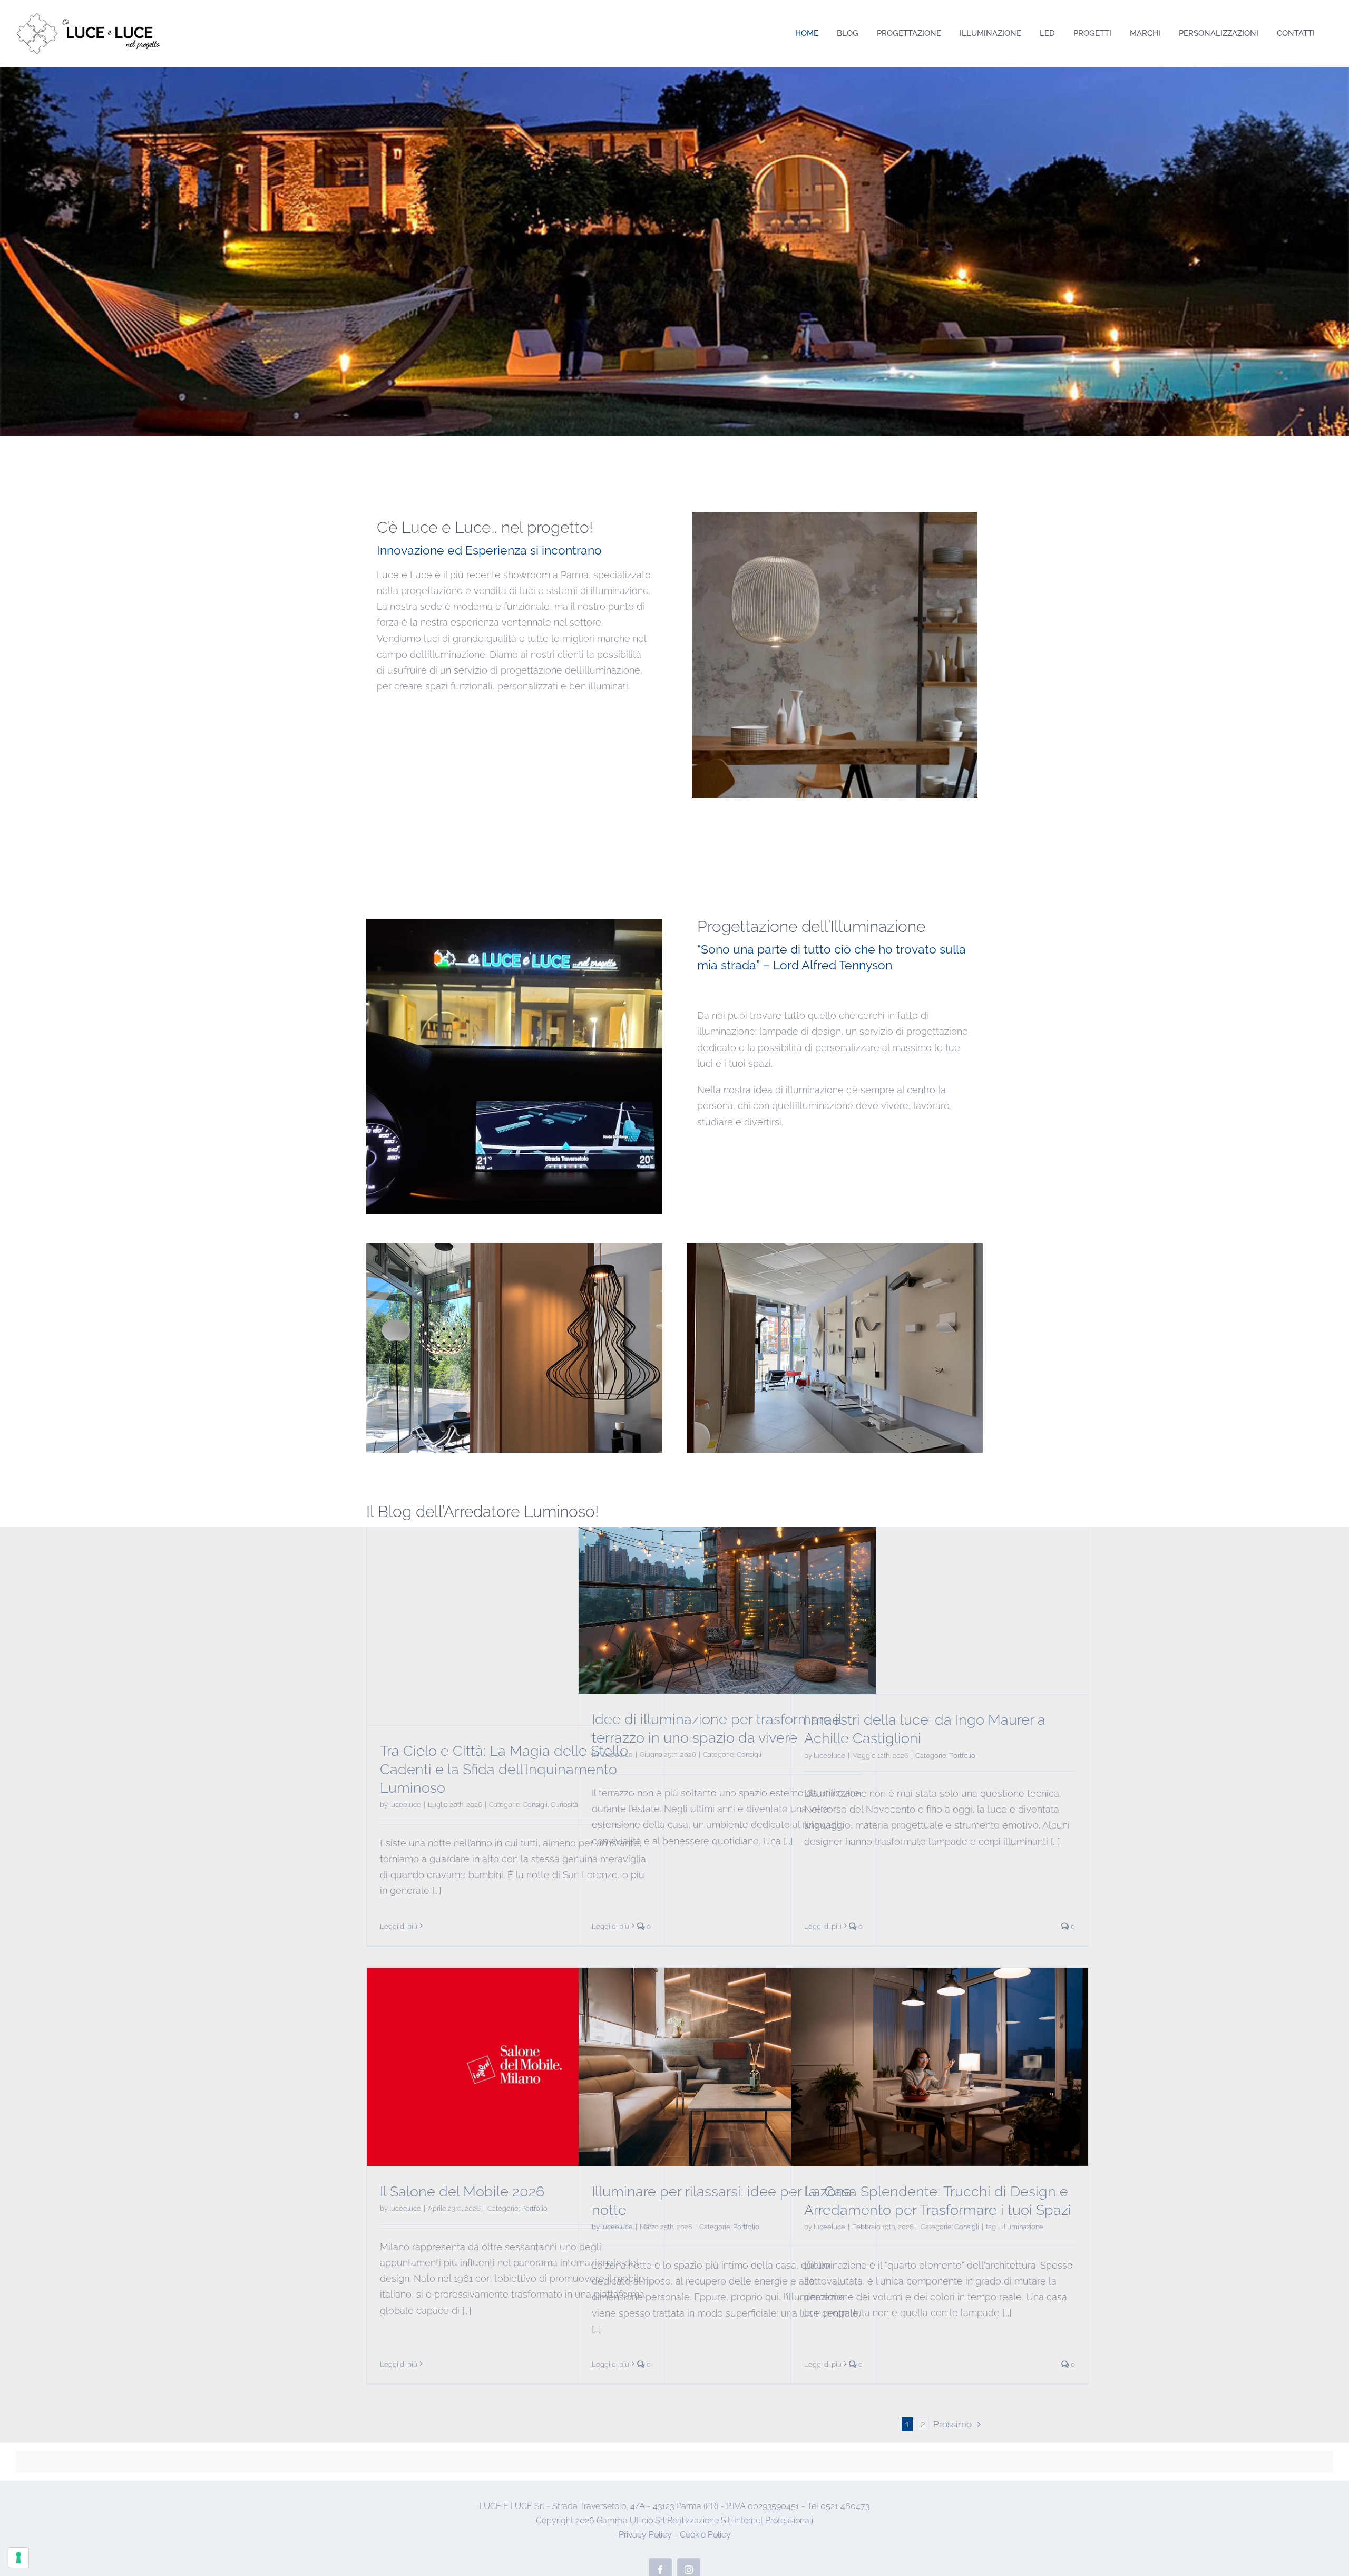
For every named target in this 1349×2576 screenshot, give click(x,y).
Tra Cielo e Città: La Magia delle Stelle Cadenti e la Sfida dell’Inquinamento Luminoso (504, 1769)
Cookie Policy (705, 2535)
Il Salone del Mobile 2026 (462, 2191)
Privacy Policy (645, 2535)
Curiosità (564, 1805)
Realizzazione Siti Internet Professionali (740, 2520)
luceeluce (405, 1805)
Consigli (535, 1805)
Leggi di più (399, 1926)
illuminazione (1023, 2227)
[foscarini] (835, 516)
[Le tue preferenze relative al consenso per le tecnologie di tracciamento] (18, 2558)
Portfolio (962, 1756)
